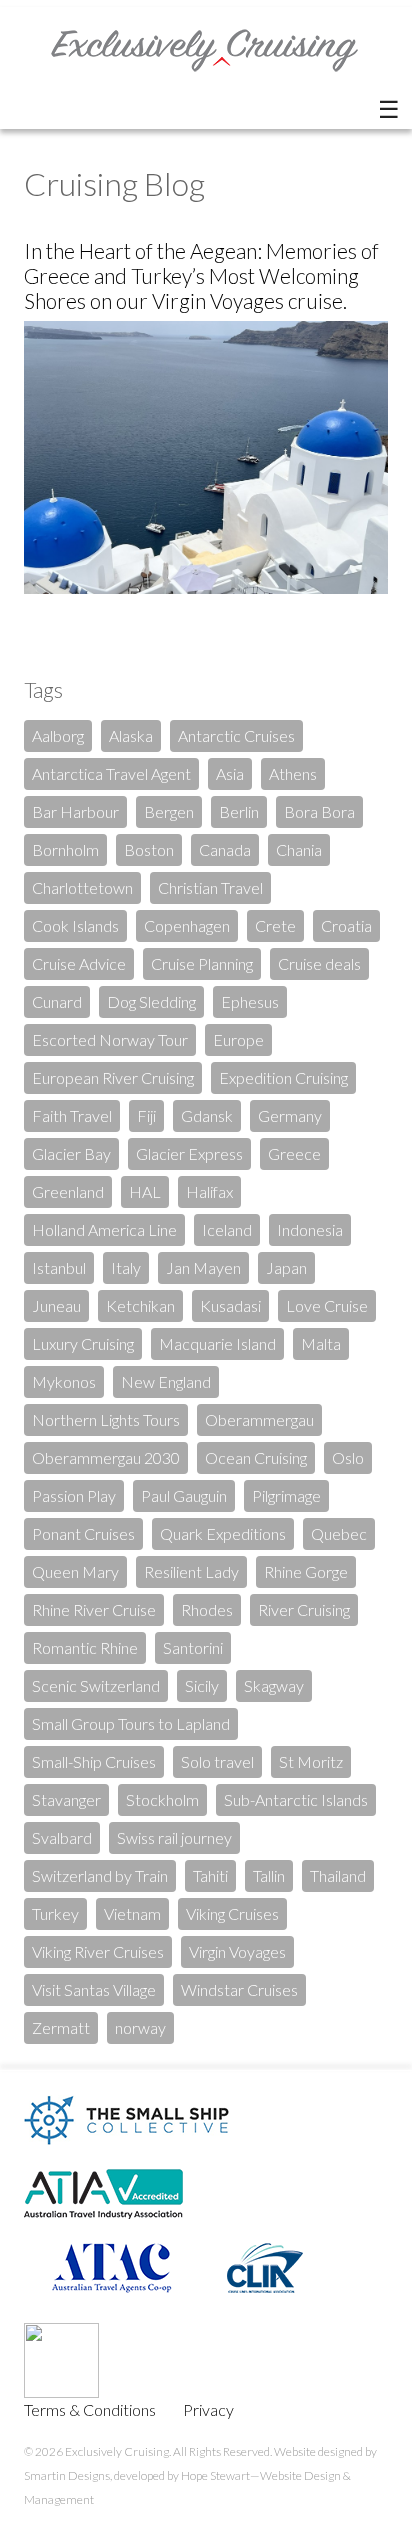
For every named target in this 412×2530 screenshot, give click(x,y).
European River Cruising (113, 1077)
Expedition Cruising (283, 1077)
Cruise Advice (79, 963)
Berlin (239, 811)
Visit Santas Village (94, 1989)
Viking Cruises (232, 1913)
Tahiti (210, 1875)
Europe (238, 1039)
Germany (290, 1115)
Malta (321, 1343)
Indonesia (310, 1229)
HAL (145, 1191)
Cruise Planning (202, 963)
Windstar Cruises (239, 1989)
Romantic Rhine (85, 1647)
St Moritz (311, 1761)
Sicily (202, 1685)
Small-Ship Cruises (94, 1761)
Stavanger (66, 1799)
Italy (126, 1267)
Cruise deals (319, 963)
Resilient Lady (191, 1571)
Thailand (338, 1875)
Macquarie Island (217, 1343)
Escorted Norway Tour (110, 1039)
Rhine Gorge (306, 1571)
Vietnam (132, 1913)
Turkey (55, 1913)
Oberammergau (259, 1419)
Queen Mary (75, 1571)
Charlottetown (82, 887)
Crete (275, 925)
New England (166, 1381)
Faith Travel (72, 1115)
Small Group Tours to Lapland (131, 1723)
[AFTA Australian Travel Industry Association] (115, 2236)
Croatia (346, 925)
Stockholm (162, 1799)
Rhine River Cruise (94, 1609)
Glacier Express (189, 1153)
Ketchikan (140, 1305)
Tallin (269, 1875)
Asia (230, 773)
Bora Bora (319, 811)
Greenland (68, 1191)
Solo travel (217, 1761)
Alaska (131, 735)
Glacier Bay (71, 1153)
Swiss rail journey (174, 1837)
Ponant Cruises (83, 1533)
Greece (294, 1153)
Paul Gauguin (184, 1495)
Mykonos (64, 1381)
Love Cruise (327, 1305)
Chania (299, 849)
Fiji (146, 1115)
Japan (286, 1267)
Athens (293, 773)
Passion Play (74, 1495)
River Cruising (304, 1609)
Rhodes (207, 1609)
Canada (225, 849)
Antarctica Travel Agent (111, 773)
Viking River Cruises (98, 1951)
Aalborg (58, 735)
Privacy (208, 2409)
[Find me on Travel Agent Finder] (97, 2391)
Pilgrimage (286, 1495)
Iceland (227, 1229)
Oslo (348, 1457)
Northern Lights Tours (106, 1419)
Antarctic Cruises (236, 735)
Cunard (57, 1001)
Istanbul (59, 1267)
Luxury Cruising (83, 1343)
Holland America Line (104, 1229)
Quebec (339, 1533)
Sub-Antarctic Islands (296, 1799)
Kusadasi (230, 1305)
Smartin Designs (67, 2475)
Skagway (274, 1685)
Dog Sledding (151, 1001)
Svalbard (62, 1837)
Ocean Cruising (256, 1457)
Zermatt (61, 2027)
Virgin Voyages (237, 1951)
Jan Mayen (203, 1267)
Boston (149, 849)
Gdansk (207, 1115)
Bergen (169, 811)
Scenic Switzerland (96, 1685)
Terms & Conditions (90, 2409)
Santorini (193, 1647)
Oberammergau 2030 (106, 1457)
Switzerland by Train (100, 1875)
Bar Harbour (75, 811)
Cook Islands (75, 925)
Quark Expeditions (223, 1533)
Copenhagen (187, 925)
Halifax (209, 1191)
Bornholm (65, 849)
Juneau (56, 1305)
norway (140, 2027)
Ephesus (250, 1001)
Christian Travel (210, 887)
